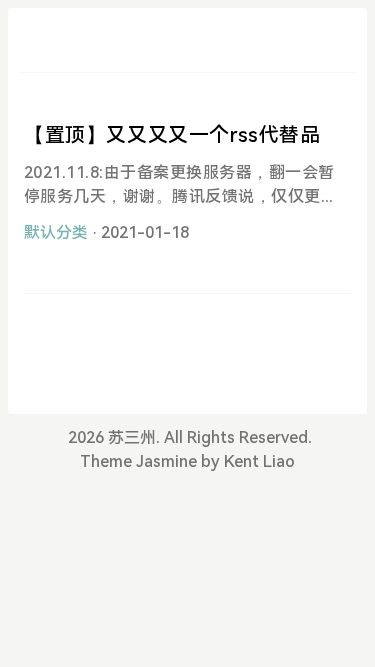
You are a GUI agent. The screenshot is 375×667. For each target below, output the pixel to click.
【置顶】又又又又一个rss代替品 (172, 135)
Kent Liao (259, 461)
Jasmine (166, 461)
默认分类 (56, 232)
